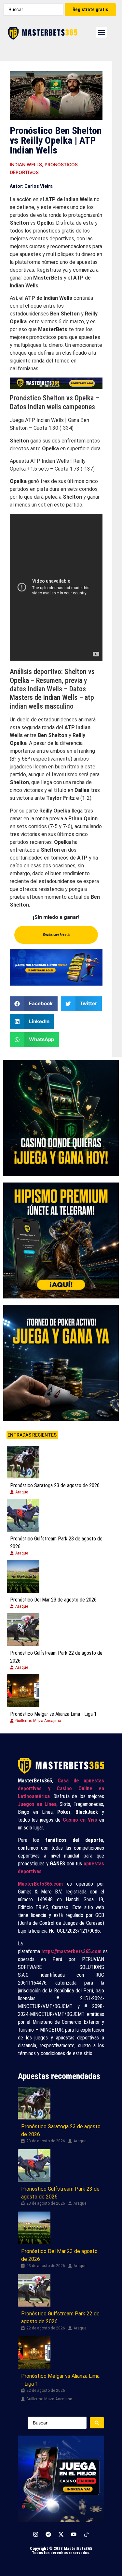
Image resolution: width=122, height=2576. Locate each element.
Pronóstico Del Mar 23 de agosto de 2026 (53, 1600)
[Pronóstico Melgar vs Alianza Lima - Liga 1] (23, 1691)
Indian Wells (26, 164)
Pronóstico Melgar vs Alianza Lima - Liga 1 (53, 1714)
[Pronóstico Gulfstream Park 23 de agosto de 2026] (23, 1515)
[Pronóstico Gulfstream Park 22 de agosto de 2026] (23, 1630)
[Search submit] (97, 2423)
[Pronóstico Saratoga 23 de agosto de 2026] (23, 1462)
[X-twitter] (61, 2534)
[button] (101, 32)
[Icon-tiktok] (87, 2534)
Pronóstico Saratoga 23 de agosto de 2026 (55, 1485)
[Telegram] (48, 2534)
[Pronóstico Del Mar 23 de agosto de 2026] (23, 1576)
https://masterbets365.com (71, 1951)
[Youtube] (74, 2534)
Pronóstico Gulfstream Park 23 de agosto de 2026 (56, 1543)
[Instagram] (36, 2534)
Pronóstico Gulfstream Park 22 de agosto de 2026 (56, 1657)
